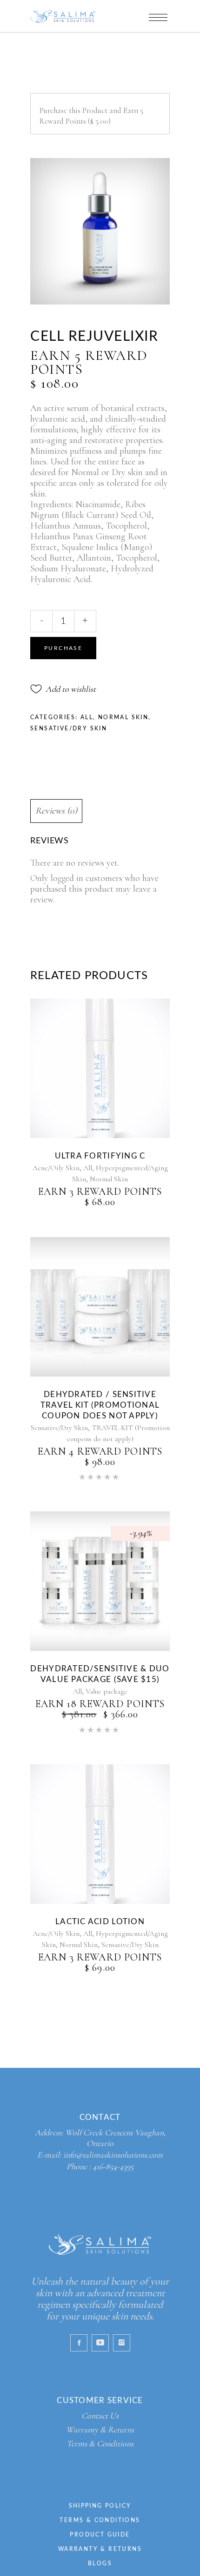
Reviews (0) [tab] (56, 811)
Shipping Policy (100, 2506)
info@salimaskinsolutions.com (113, 2155)
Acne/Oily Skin (56, 1168)
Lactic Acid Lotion (100, 1922)
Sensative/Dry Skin (69, 728)
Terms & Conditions (100, 2444)
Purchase (63, 648)
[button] (63, 689)
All (87, 717)
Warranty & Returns (100, 2430)
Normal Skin (123, 717)
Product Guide (100, 2535)
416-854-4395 (113, 2166)
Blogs (100, 2563)
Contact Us (100, 2416)
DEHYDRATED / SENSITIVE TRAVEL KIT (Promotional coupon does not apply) (100, 1405)
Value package (107, 1691)
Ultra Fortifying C (100, 1156)
